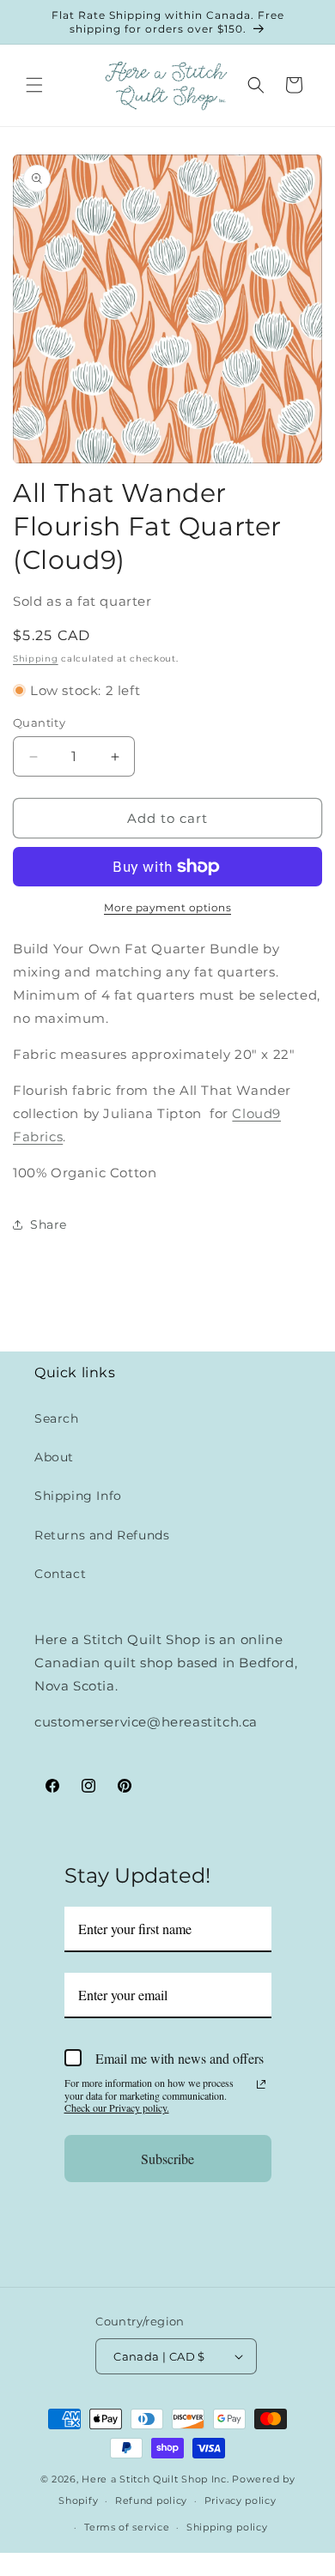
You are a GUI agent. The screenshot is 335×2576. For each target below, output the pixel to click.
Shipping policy (227, 2527)
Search (57, 1418)
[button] (34, 85)
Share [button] (49, 1225)
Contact (60, 1574)
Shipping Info (78, 1496)
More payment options (167, 907)
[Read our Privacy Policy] (261, 2084)
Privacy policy (241, 2500)
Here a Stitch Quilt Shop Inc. (155, 2479)
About (54, 1457)
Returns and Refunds (102, 1535)
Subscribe (167, 2159)
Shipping (36, 659)
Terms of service (127, 2527)
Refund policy (151, 2500)
